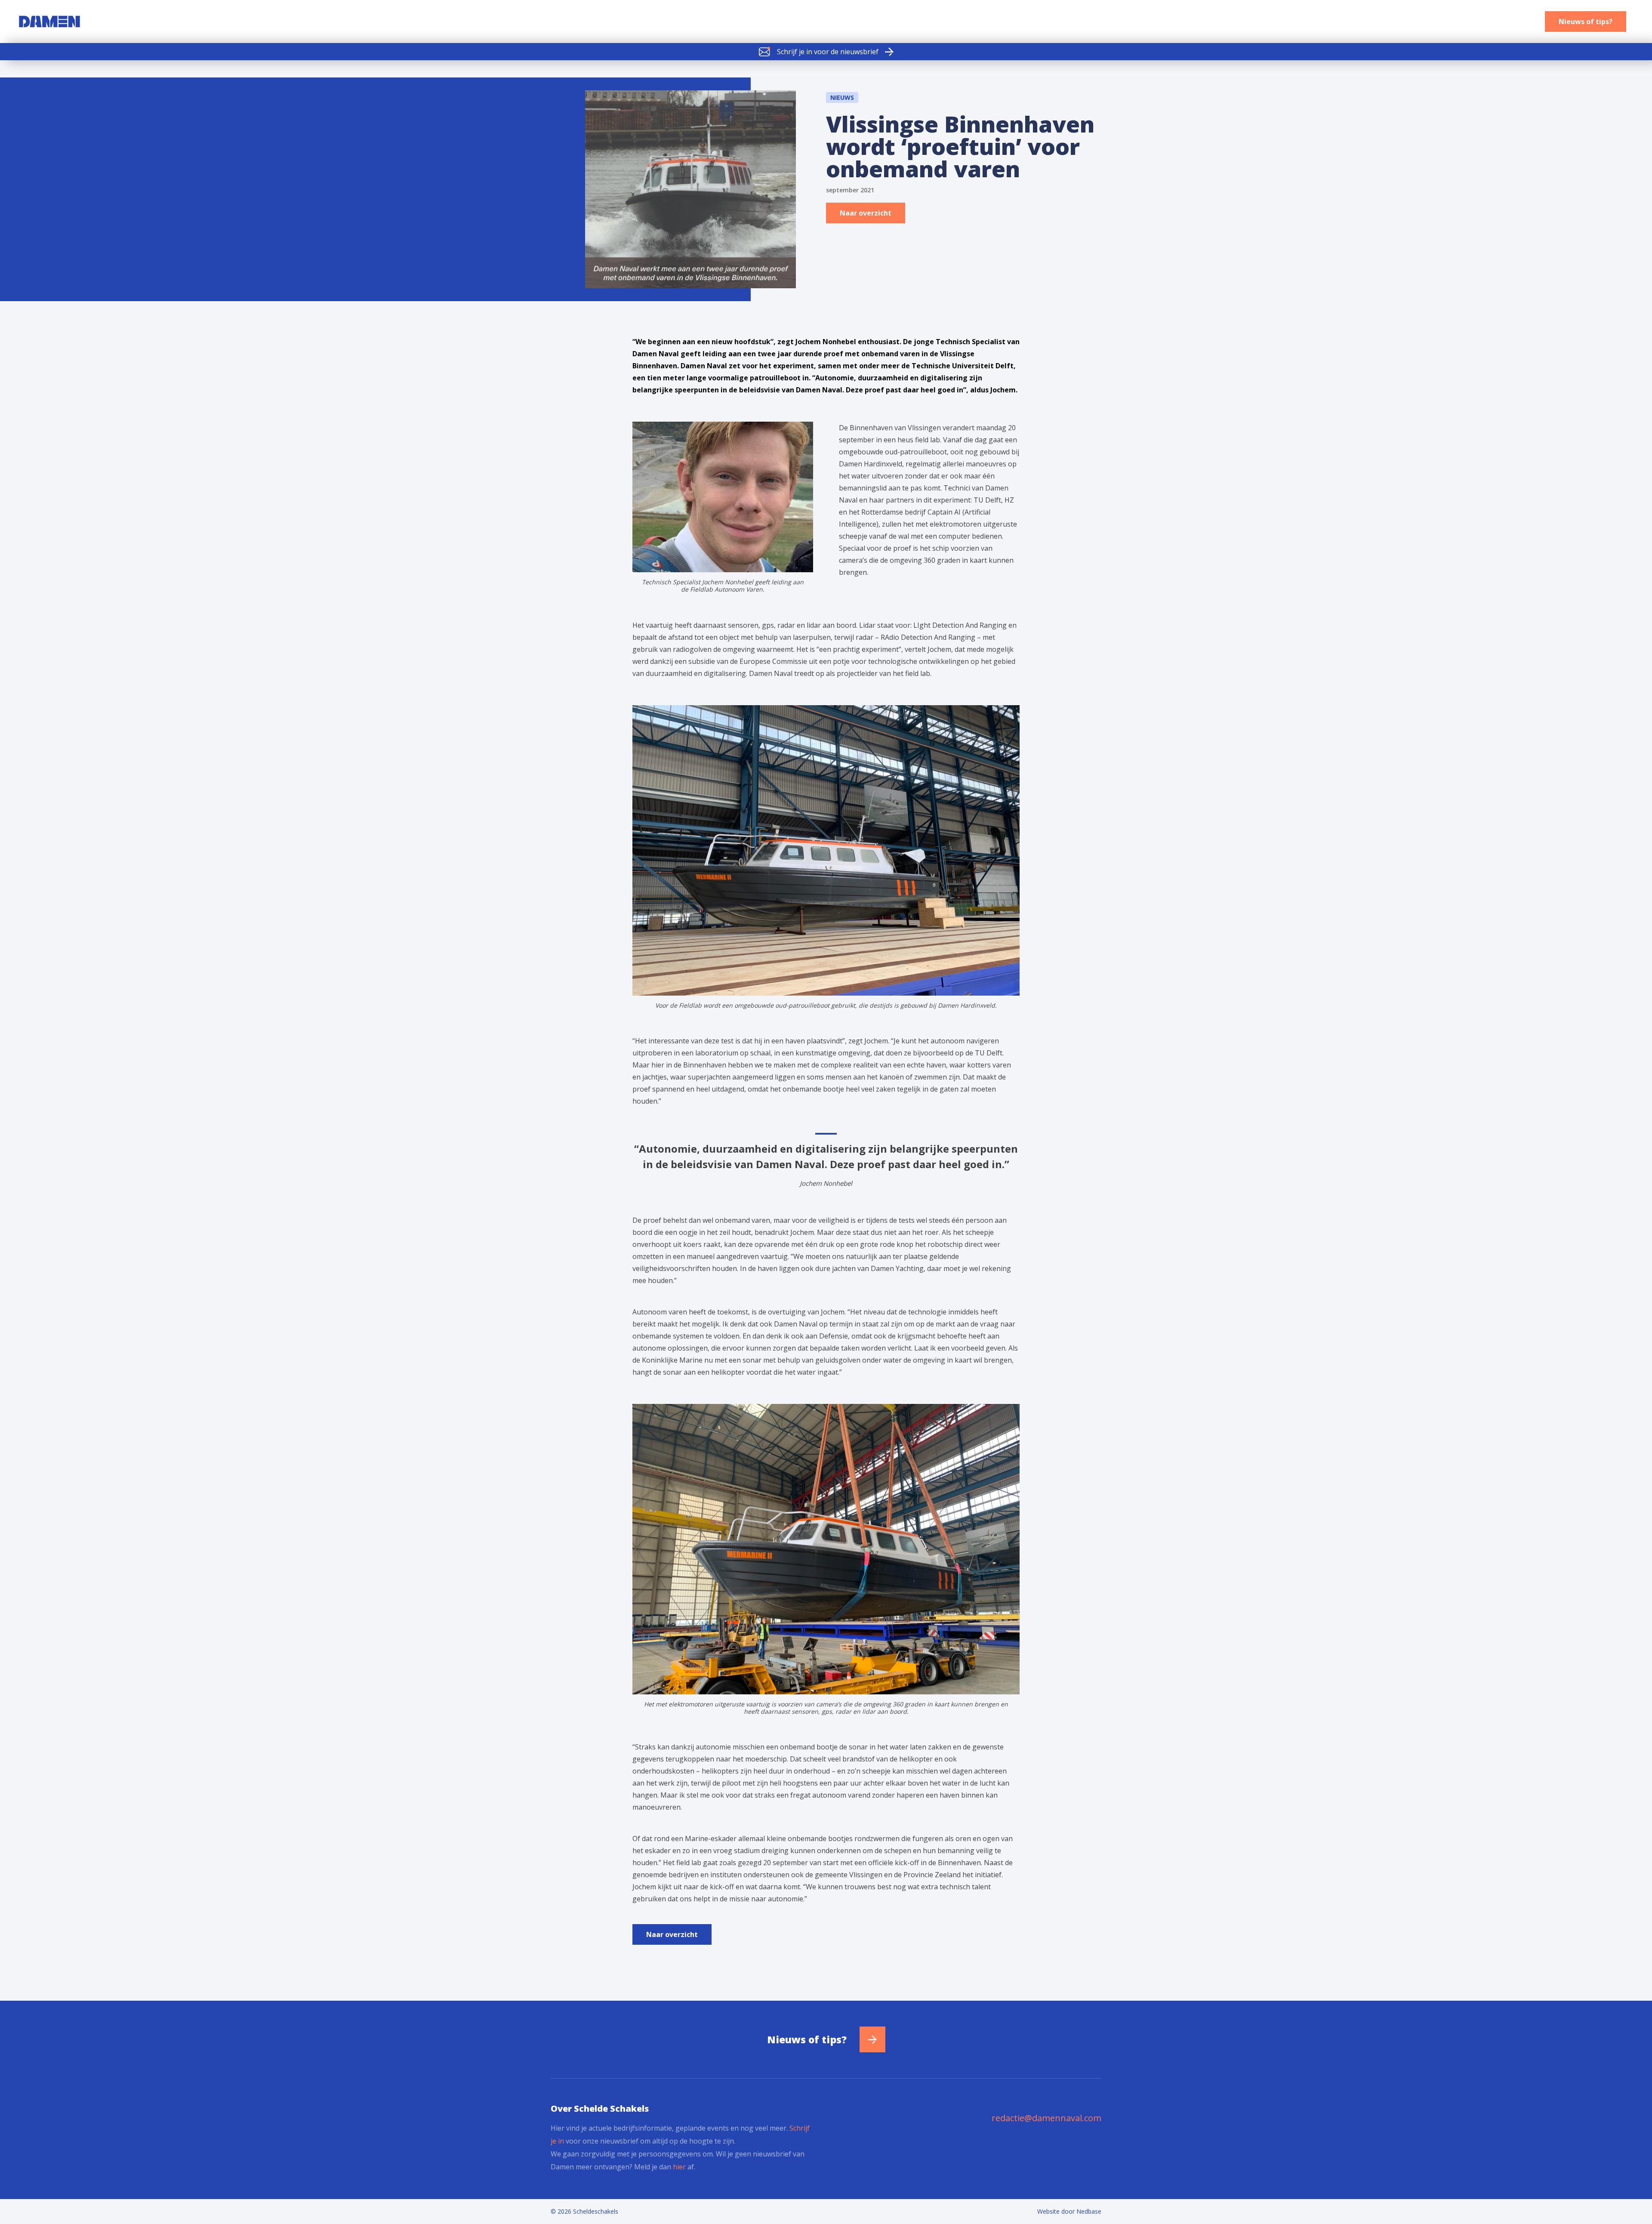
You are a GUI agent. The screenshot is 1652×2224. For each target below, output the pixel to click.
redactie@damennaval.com (1046, 2118)
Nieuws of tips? (1586, 22)
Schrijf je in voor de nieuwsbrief (828, 52)
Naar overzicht (866, 213)
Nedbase (1089, 2211)
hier (679, 2167)
